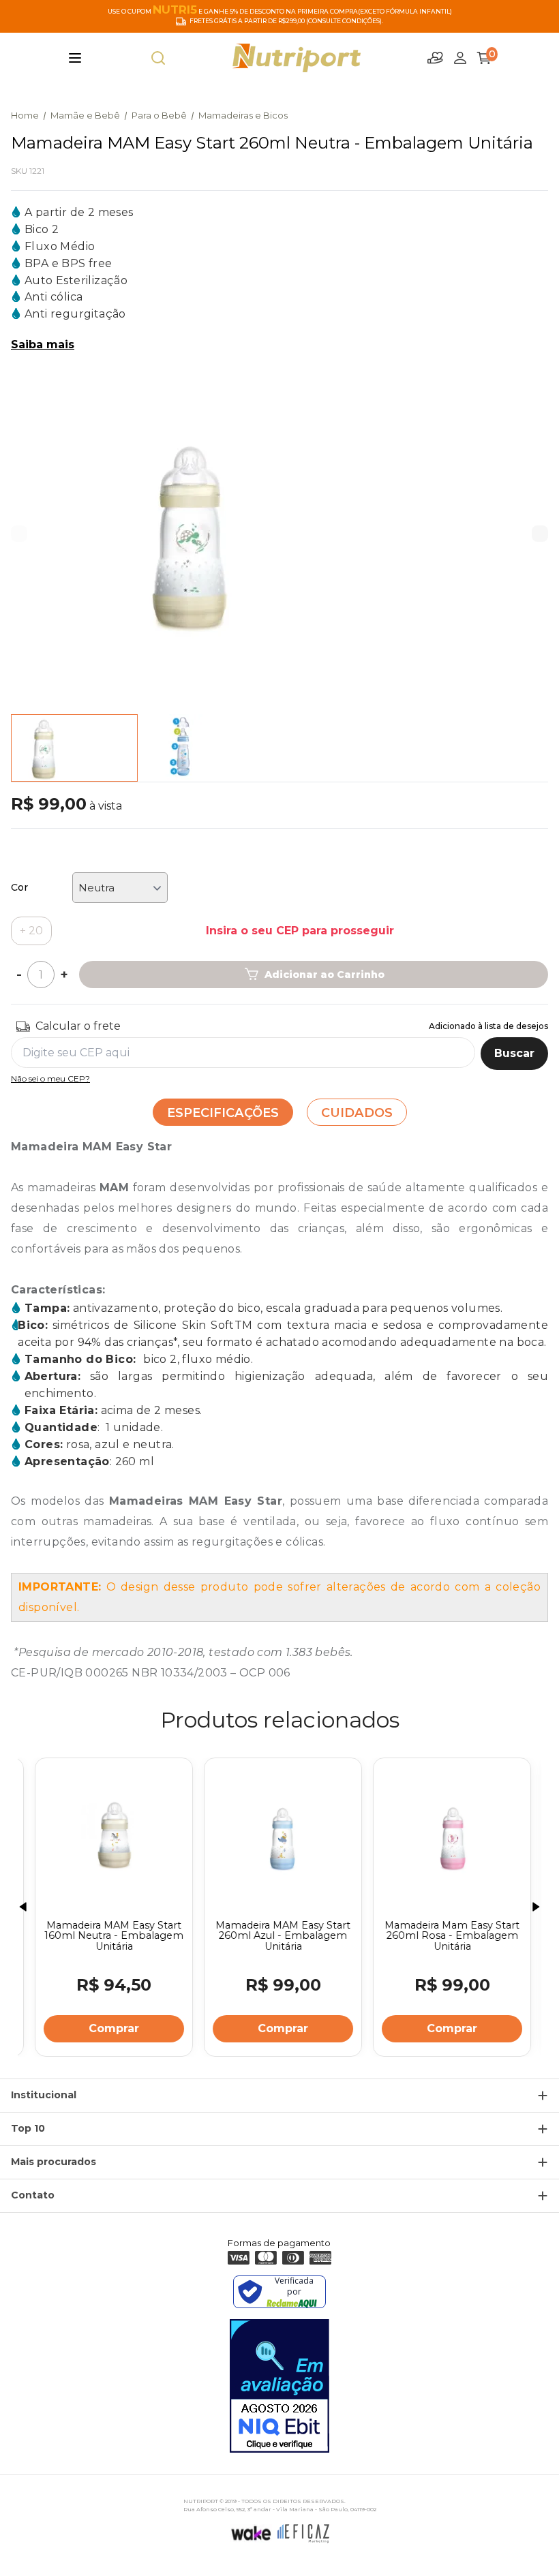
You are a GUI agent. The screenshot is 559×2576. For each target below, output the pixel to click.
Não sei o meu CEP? (50, 1078)
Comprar (110, 2028)
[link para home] (297, 58)
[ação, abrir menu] (75, 58)
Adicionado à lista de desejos (488, 1026)
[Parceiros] (436, 58)
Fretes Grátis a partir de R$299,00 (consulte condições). (286, 21)
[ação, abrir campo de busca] (158, 58)
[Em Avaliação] (279, 2386)
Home (25, 115)
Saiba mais (43, 344)
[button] (540, 534)
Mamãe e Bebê (85, 115)
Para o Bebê (159, 115)
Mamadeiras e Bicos (243, 115)
